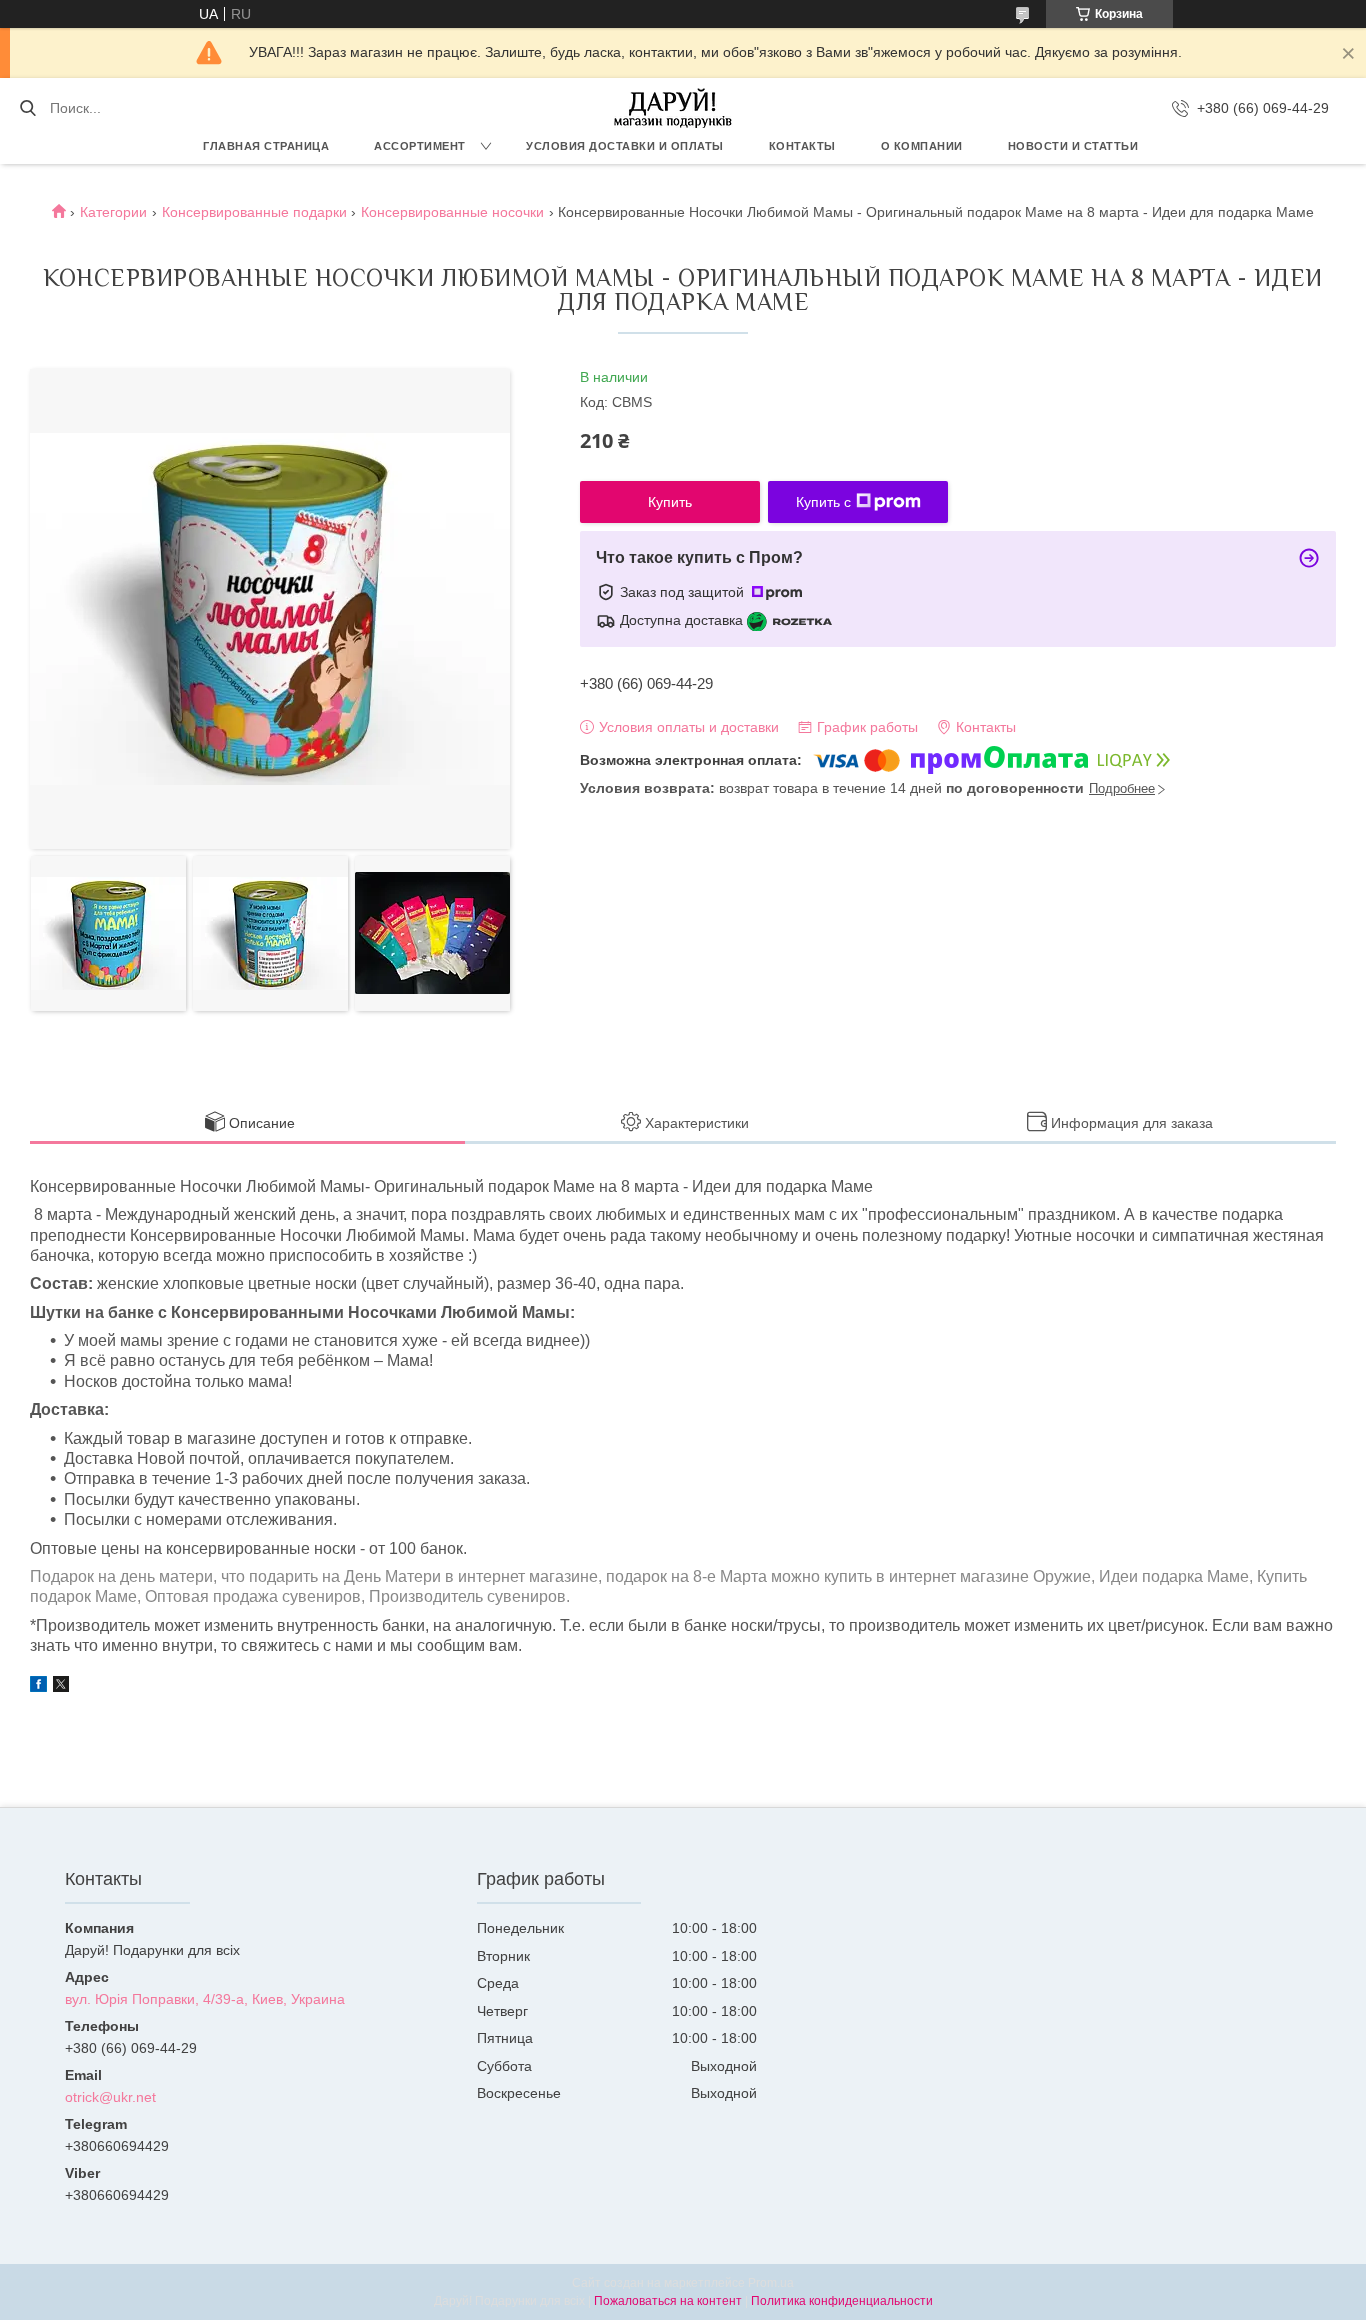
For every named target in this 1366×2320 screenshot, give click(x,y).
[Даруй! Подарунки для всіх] (673, 108)
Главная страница (266, 146)
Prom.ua (771, 2283)
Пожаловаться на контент (668, 2301)
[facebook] (38, 1687)
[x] (61, 1687)
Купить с (823, 502)
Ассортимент (420, 146)
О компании (922, 146)
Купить (670, 502)
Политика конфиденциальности (842, 2301)
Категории (113, 212)
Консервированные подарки (254, 212)
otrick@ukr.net (110, 2097)
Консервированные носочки (452, 212)
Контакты (802, 146)
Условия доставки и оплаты (625, 146)
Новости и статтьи (1073, 146)
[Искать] (27, 108)
